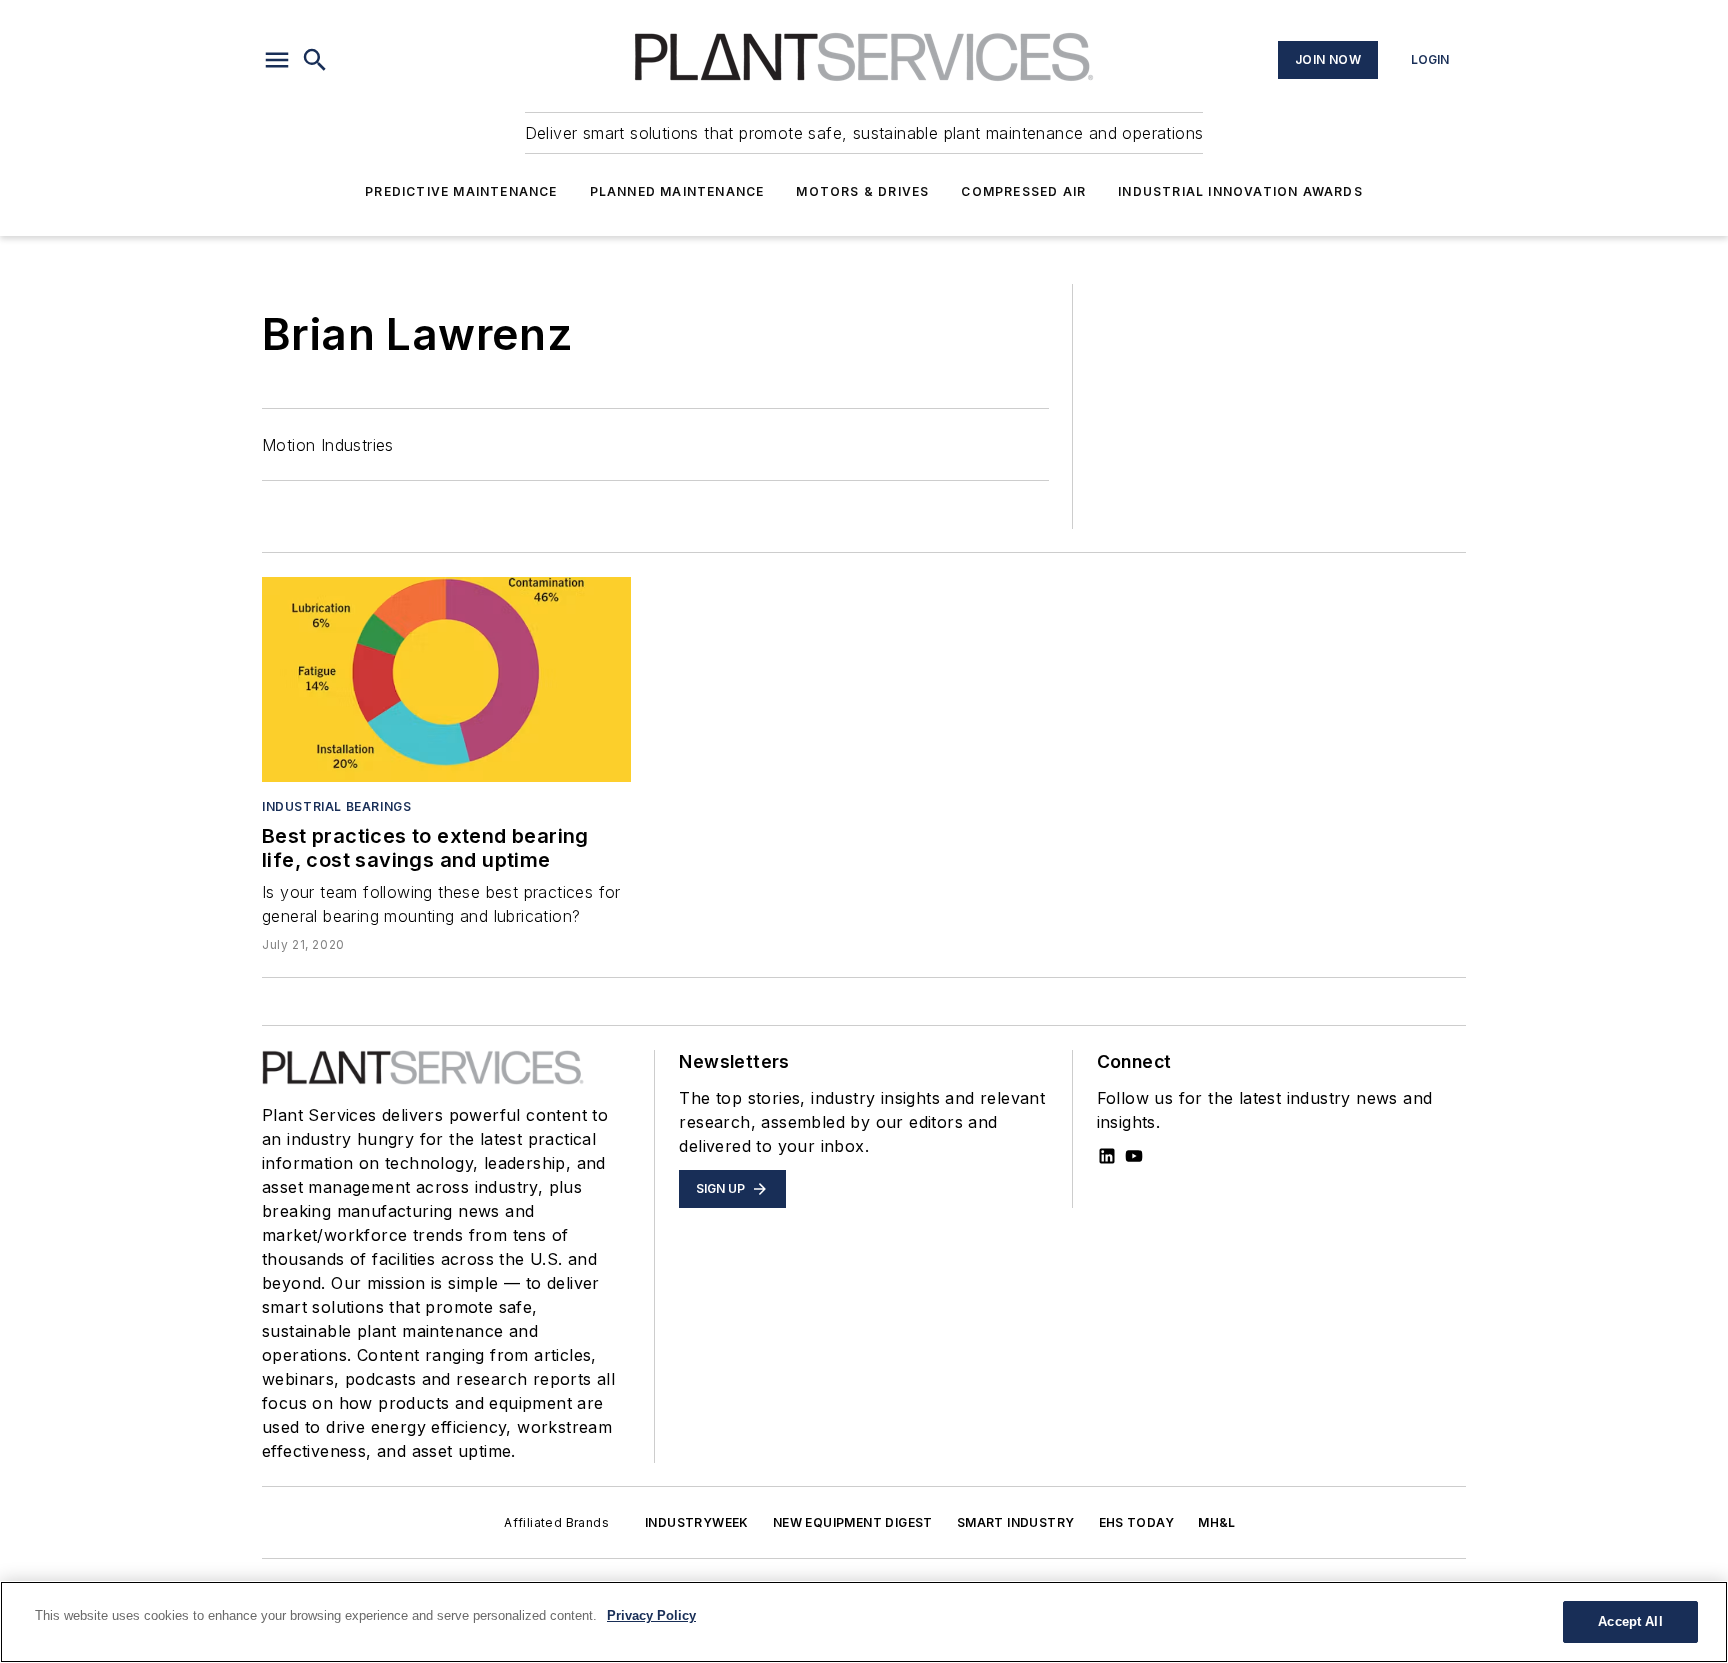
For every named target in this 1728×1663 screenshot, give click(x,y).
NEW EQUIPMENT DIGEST (853, 1522)
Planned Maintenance (677, 191)
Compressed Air (1023, 191)
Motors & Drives (862, 191)
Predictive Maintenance (461, 191)
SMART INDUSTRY (1016, 1522)
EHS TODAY (1137, 1522)
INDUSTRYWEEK (697, 1522)
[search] (315, 60)
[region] (864, 1622)
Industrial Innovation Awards (1240, 191)
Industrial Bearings (336, 806)
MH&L (1217, 1522)
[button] (277, 60)
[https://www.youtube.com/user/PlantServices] (1134, 1156)
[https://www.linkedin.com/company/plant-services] (1107, 1156)
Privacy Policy (651, 1615)
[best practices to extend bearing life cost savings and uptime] (446, 679)
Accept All (1630, 1621)
